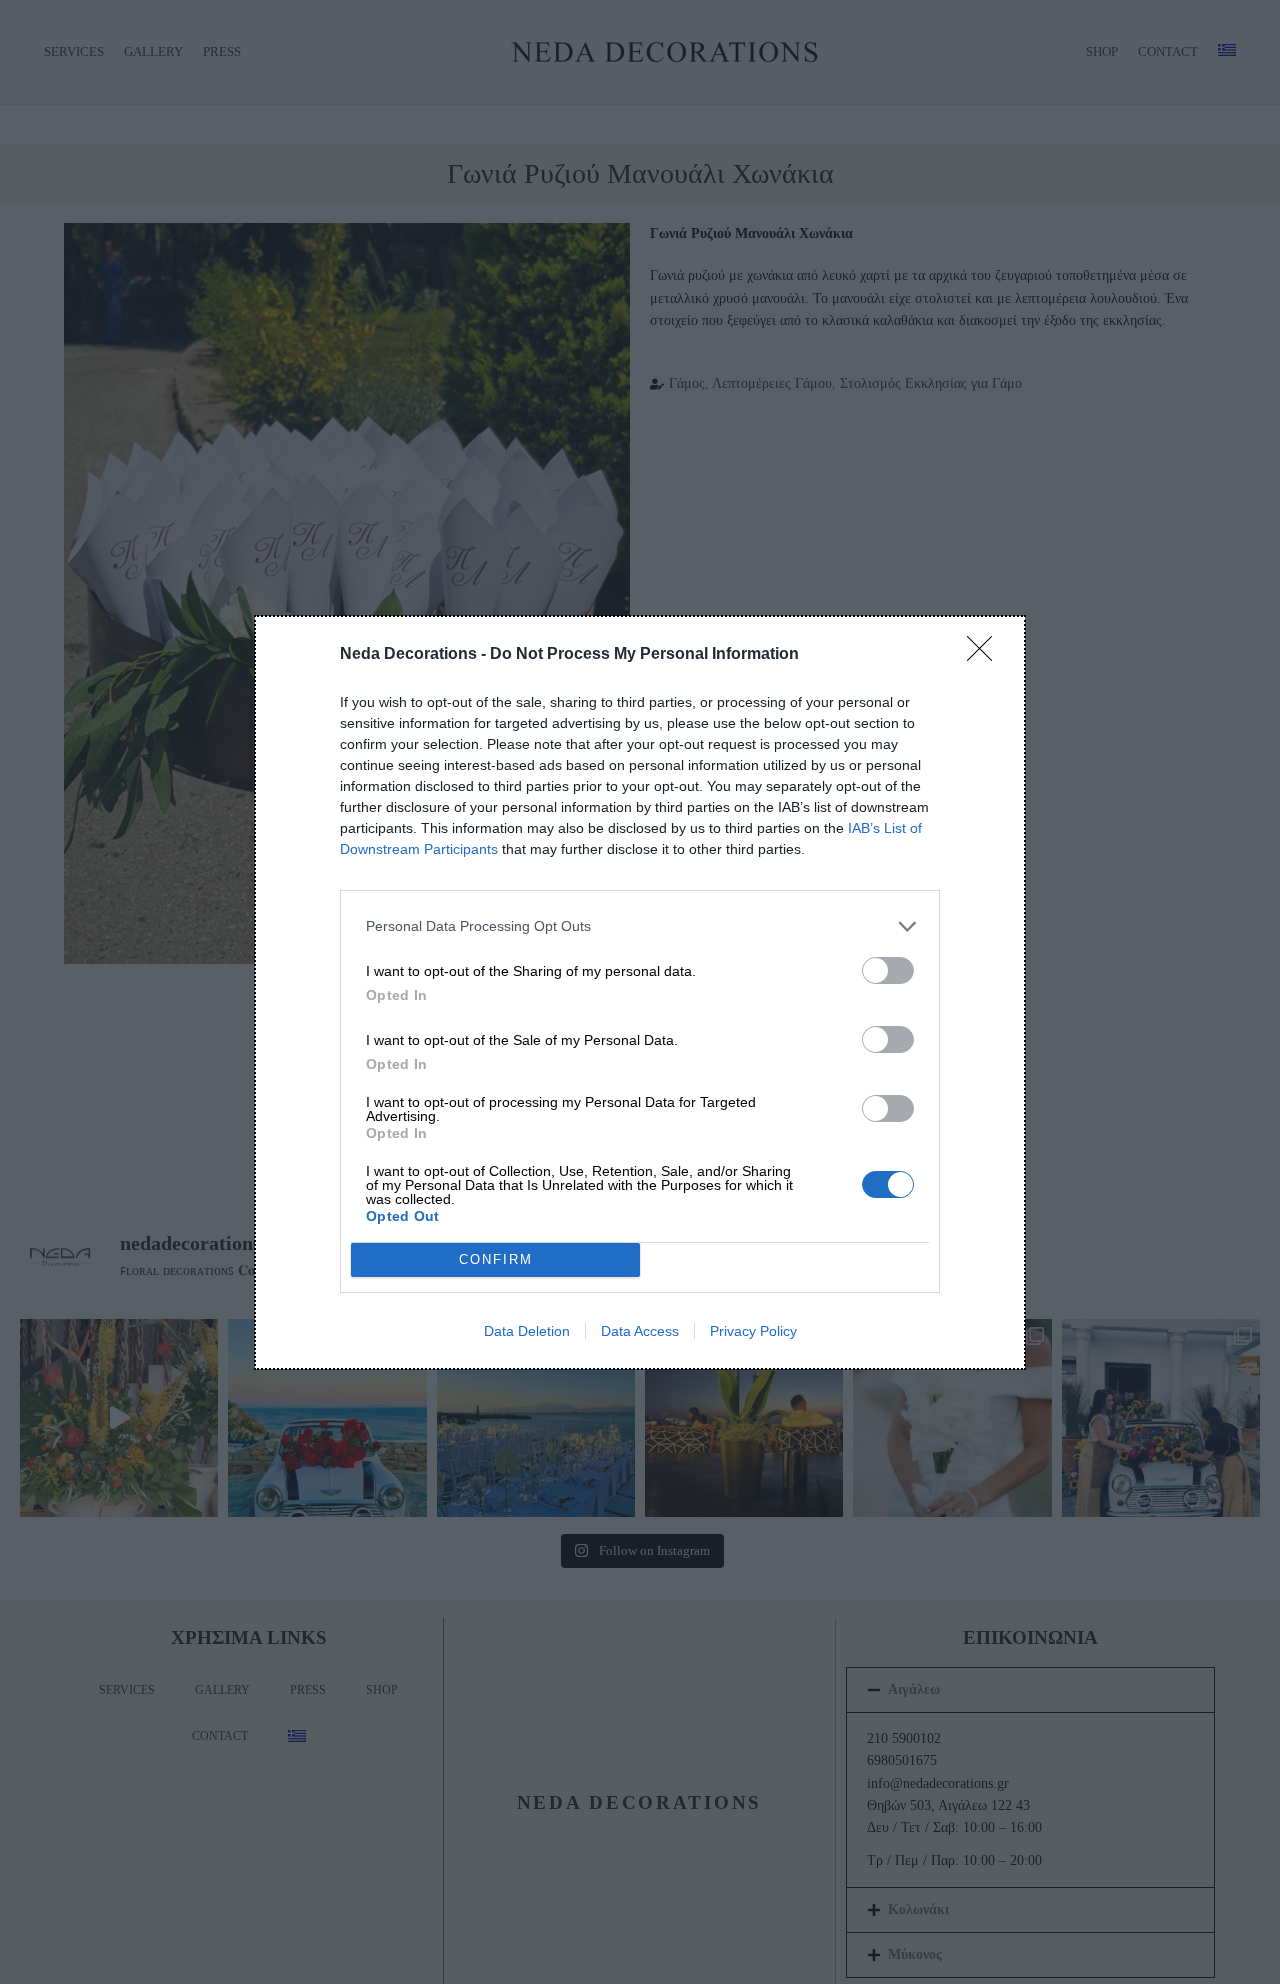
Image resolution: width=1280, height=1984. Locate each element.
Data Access (640, 1331)
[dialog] (640, 992)
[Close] (986, 655)
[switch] (888, 970)
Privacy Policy (753, 1331)
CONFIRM (496, 1259)
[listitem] (640, 926)
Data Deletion (527, 1331)
